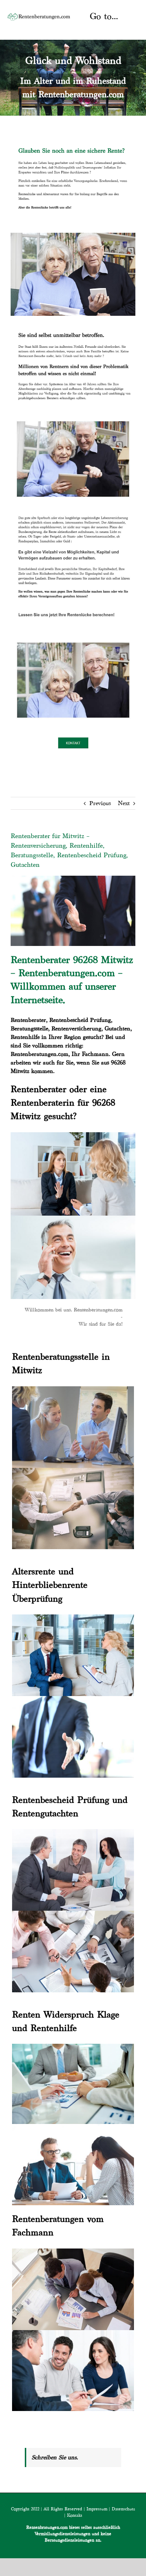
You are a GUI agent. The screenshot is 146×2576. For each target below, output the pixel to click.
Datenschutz (123, 2509)
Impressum (97, 2509)
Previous (100, 803)
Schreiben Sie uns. (55, 2457)
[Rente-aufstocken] (73, 638)
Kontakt (75, 2515)
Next (124, 803)
